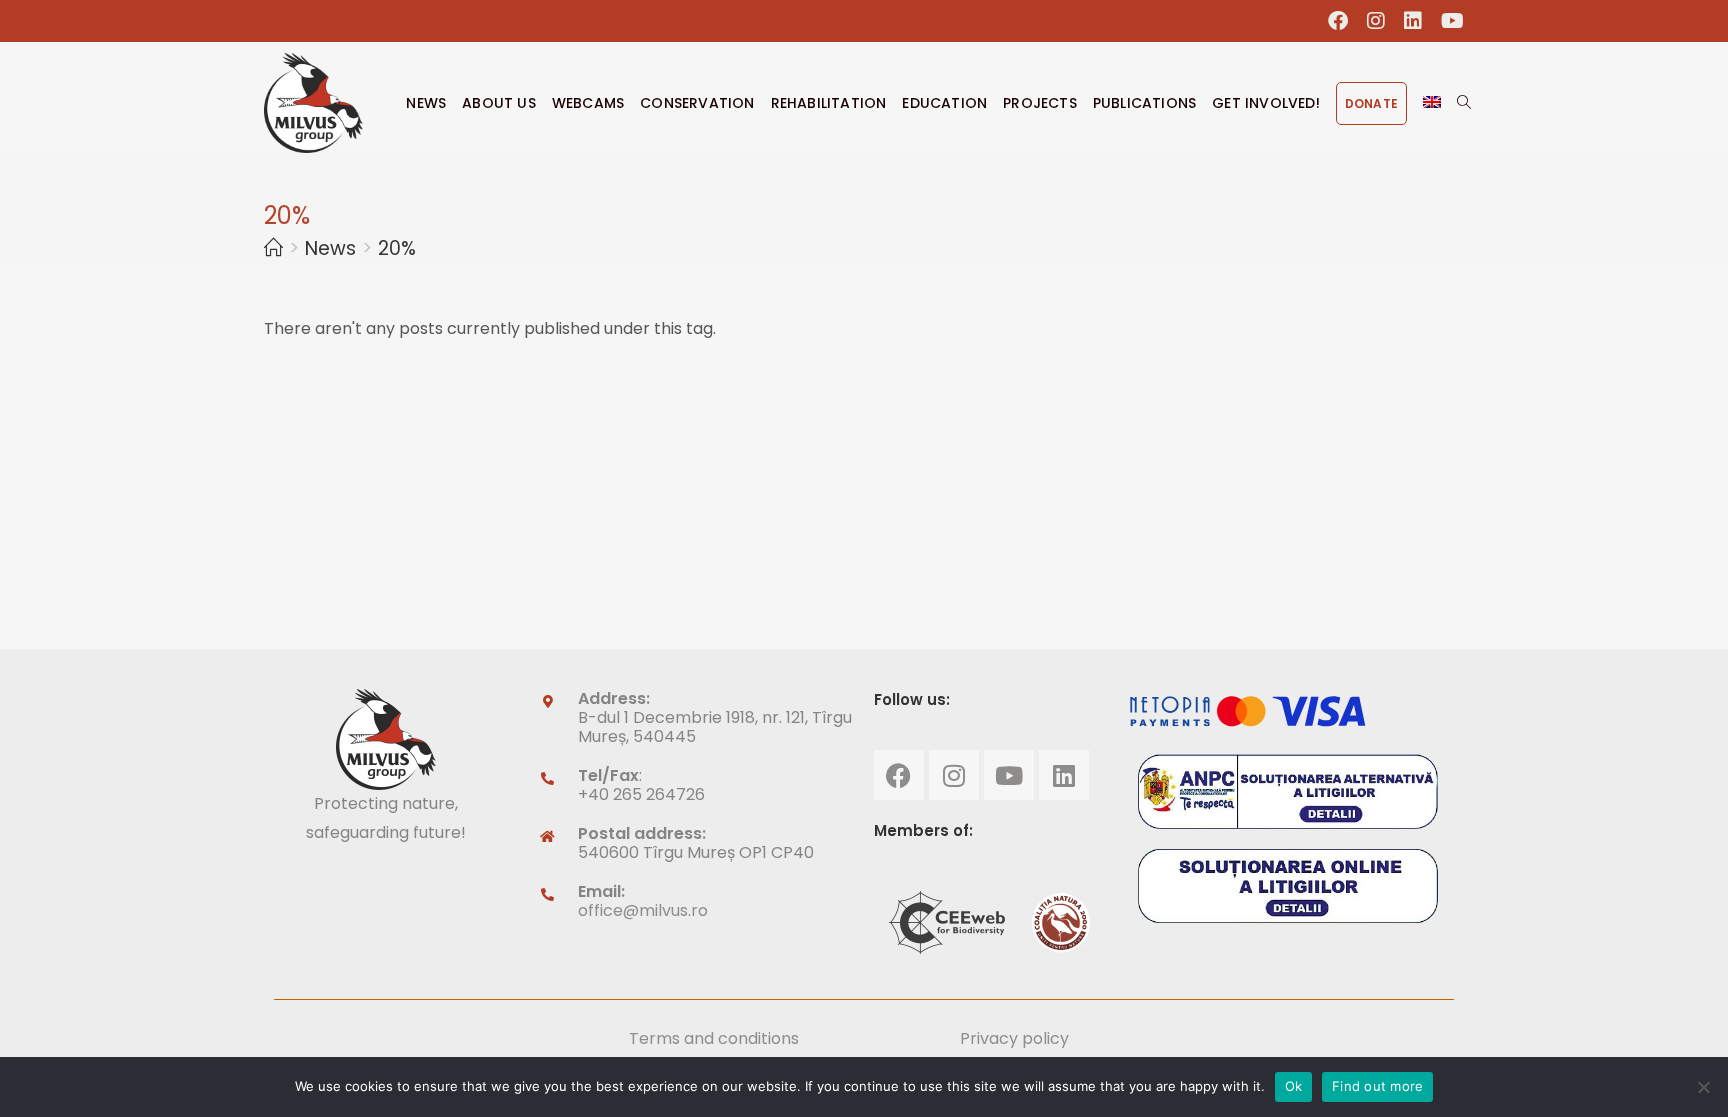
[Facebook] (899, 775)
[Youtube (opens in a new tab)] (1448, 21)
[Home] (273, 248)
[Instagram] (954, 775)
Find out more (1377, 1086)
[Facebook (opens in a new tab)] (1338, 21)
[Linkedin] (1064, 775)
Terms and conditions (714, 1038)
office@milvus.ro (643, 910)
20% (397, 248)
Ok (1294, 1086)
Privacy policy (1014, 1038)
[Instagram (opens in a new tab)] (1376, 21)
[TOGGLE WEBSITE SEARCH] (1464, 103)
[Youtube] (1009, 775)
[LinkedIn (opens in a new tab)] (1413, 21)
